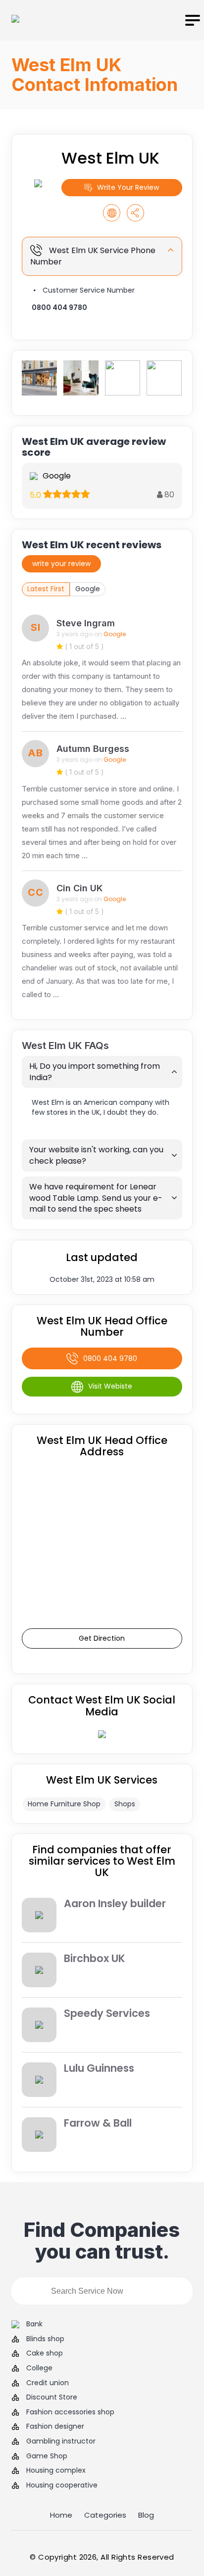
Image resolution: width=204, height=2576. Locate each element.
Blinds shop (45, 2339)
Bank (34, 2324)
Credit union (48, 2383)
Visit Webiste (110, 1386)
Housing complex (56, 2470)
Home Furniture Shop (64, 1804)
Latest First (46, 589)
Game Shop (47, 2456)
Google (88, 589)
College (39, 2368)
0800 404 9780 (59, 307)
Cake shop (45, 2353)
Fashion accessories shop (70, 2412)
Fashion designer (55, 2426)
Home (61, 2515)
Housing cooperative (62, 2485)
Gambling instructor (61, 2441)
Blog (146, 2515)
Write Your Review (128, 187)
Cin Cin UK (79, 888)
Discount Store (52, 2397)
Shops (125, 1804)
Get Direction (102, 1638)
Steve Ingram (86, 623)
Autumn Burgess (93, 749)
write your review (61, 564)
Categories (105, 2515)
